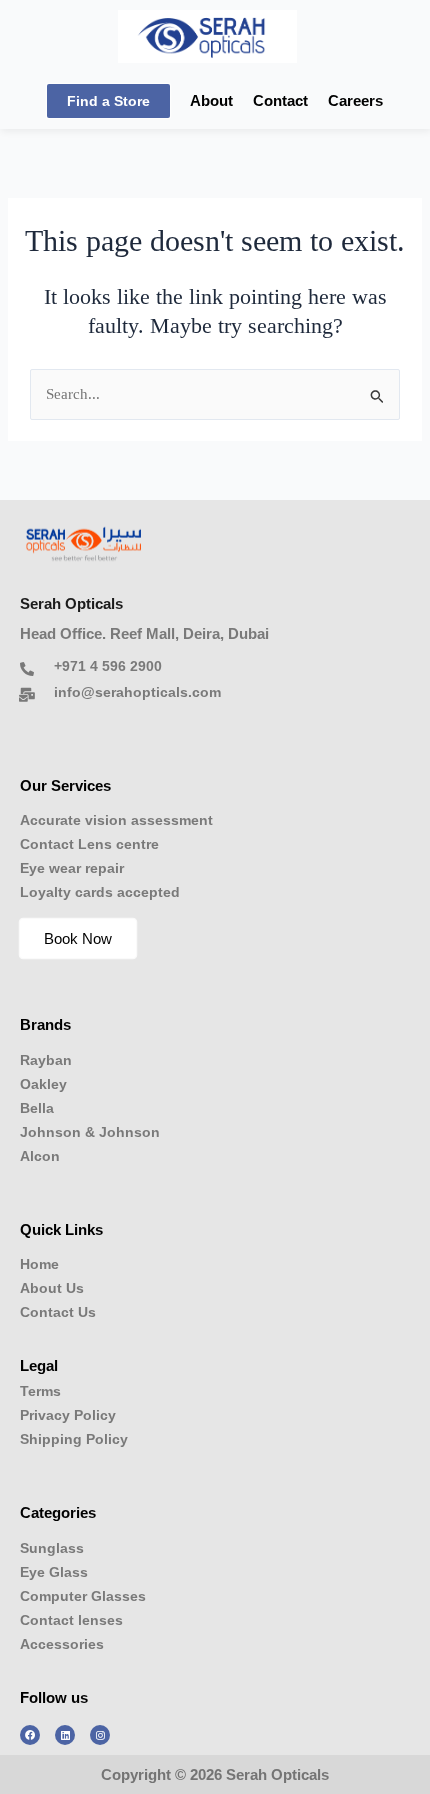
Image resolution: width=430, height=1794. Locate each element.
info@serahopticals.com (137, 692)
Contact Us (58, 1312)
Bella (37, 1108)
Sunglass (52, 1548)
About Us (52, 1288)
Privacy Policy (68, 1415)
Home (39, 1264)
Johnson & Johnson (90, 1132)
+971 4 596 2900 (108, 666)
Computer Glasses (83, 1596)
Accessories (62, 1644)
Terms (40, 1391)
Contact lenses (71, 1620)
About (211, 101)
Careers (355, 101)
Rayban (46, 1060)
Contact (280, 101)
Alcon (40, 1156)
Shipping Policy (74, 1439)
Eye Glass (54, 1572)
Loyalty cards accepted (100, 892)
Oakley (43, 1084)
